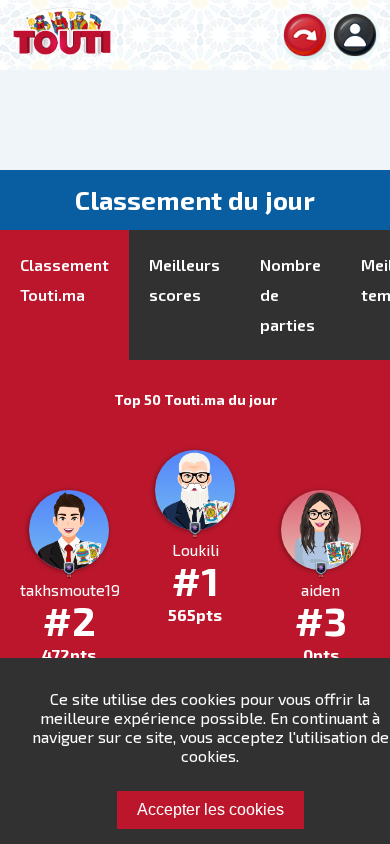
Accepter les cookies (210, 809)
